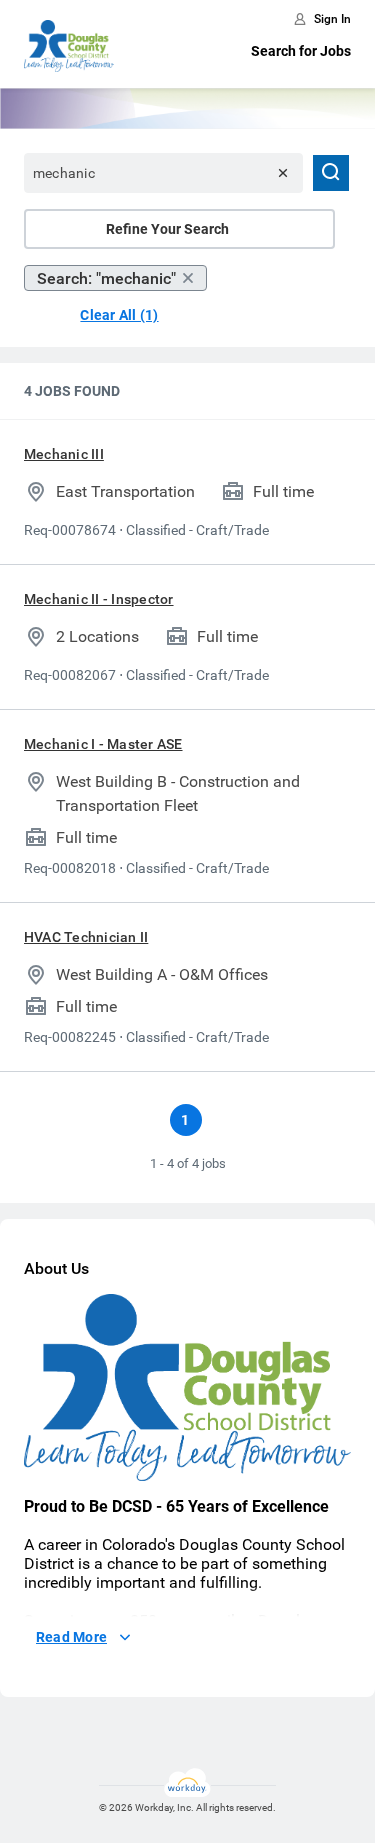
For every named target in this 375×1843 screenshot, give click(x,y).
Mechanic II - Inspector (99, 599)
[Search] (331, 173)
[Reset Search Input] (283, 173)
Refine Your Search (167, 229)
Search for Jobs (301, 51)
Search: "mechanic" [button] (106, 278)
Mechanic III (64, 454)
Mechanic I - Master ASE (103, 744)
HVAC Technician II (86, 937)
